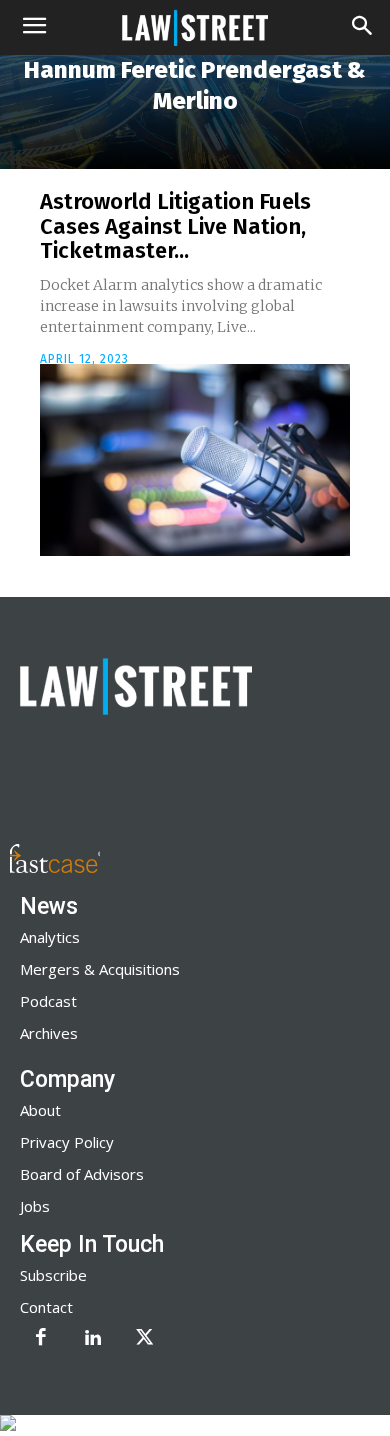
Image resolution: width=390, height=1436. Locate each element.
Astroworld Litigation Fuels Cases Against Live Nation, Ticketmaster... (175, 225)
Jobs (35, 1206)
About (40, 1110)
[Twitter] (145, 1339)
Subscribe (53, 1275)
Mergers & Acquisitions (100, 969)
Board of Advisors (82, 1174)
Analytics (50, 937)
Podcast (48, 1001)
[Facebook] (41, 1339)
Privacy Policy (67, 1142)
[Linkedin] (93, 1339)
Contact (46, 1307)
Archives (49, 1033)
